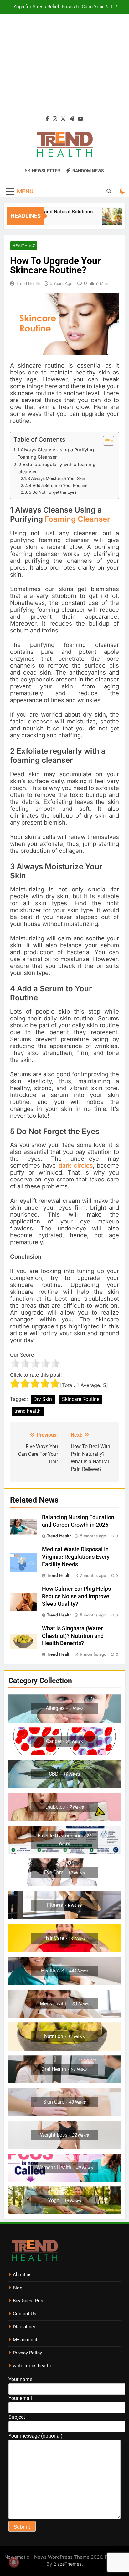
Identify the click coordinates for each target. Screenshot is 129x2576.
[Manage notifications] (14, 2562)
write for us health (32, 2366)
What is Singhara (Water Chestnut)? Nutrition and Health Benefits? (73, 1636)
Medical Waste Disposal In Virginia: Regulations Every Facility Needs (76, 1557)
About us (22, 2275)
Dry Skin (43, 1399)
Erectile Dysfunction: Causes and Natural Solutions (61, 7)
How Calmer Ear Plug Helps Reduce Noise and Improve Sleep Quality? (76, 1596)
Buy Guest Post (29, 2301)
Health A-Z (24, 246)
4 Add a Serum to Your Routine (58, 485)
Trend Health (28, 283)
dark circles (76, 1166)
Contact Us (25, 2314)
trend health (28, 1411)
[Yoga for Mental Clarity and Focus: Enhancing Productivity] (105, 220)
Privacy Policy (27, 2353)
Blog (18, 2288)
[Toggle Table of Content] (105, 441)
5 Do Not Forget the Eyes (53, 492)
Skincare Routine (81, 1399)
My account (25, 2340)
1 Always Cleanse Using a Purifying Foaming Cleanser (56, 453)
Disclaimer (24, 2327)
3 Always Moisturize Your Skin (56, 478)
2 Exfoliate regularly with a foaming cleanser (57, 468)
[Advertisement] (64, 68)
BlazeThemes (68, 2564)
